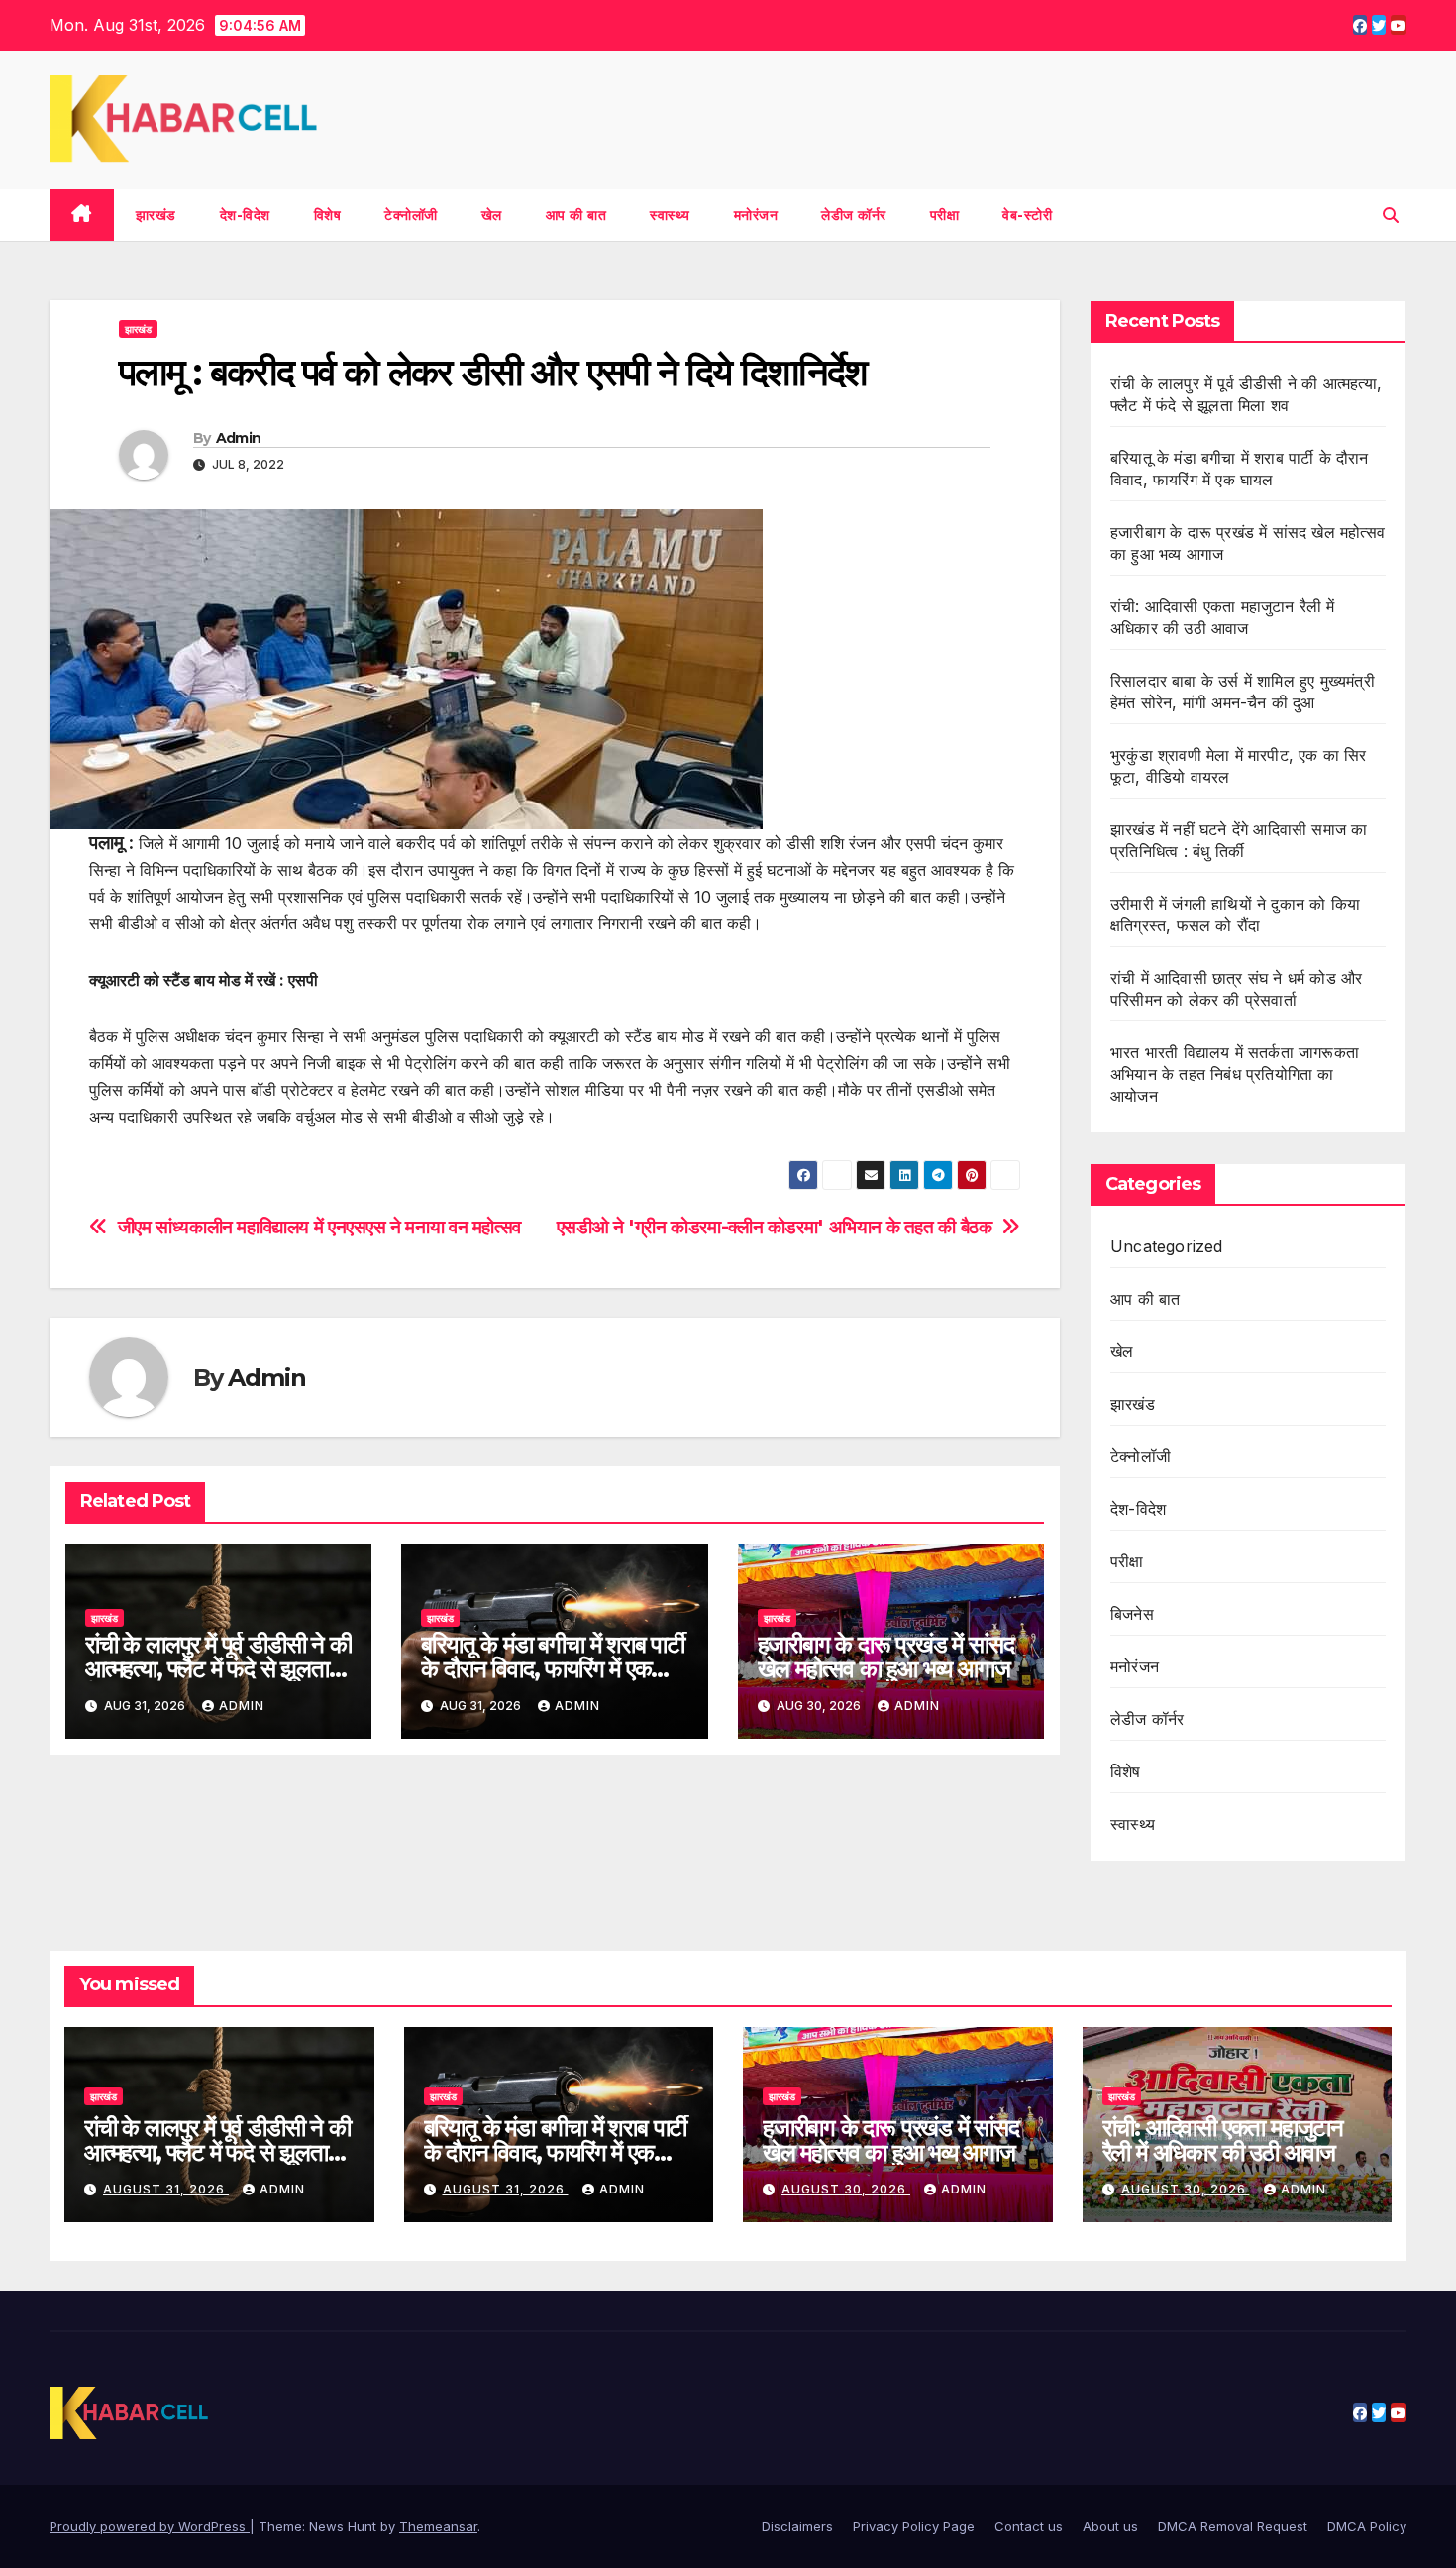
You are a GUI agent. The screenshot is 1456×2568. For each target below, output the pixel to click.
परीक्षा (945, 215)
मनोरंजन (756, 215)
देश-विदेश (245, 215)
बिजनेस (1132, 1614)
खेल (492, 215)
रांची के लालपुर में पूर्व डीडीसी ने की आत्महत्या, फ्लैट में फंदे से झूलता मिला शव (218, 1669)
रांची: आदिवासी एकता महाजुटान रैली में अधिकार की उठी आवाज (1223, 2140)
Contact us (1029, 2526)
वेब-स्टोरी (1027, 215)
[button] (1391, 215)
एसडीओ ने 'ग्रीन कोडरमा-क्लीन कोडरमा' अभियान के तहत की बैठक (775, 1227)
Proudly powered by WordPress (150, 2526)
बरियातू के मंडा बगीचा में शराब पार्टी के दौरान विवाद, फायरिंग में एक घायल (553, 1669)
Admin (239, 438)
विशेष (328, 215)
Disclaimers (797, 2526)
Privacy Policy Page (914, 2526)
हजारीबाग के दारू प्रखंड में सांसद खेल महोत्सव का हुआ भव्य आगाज (886, 1657)
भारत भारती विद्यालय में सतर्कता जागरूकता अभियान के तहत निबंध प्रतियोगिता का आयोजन (1235, 1074)
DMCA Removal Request (1233, 2526)
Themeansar (438, 2526)
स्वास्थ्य (670, 215)
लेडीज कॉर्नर (854, 215)
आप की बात (576, 215)
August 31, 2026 (166, 2189)
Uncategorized (1167, 1246)
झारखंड (156, 215)
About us (1110, 2526)
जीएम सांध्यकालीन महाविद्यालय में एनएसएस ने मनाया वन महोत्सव (319, 1227)
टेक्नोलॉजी (411, 215)
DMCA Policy (1367, 2526)
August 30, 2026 (846, 2189)
